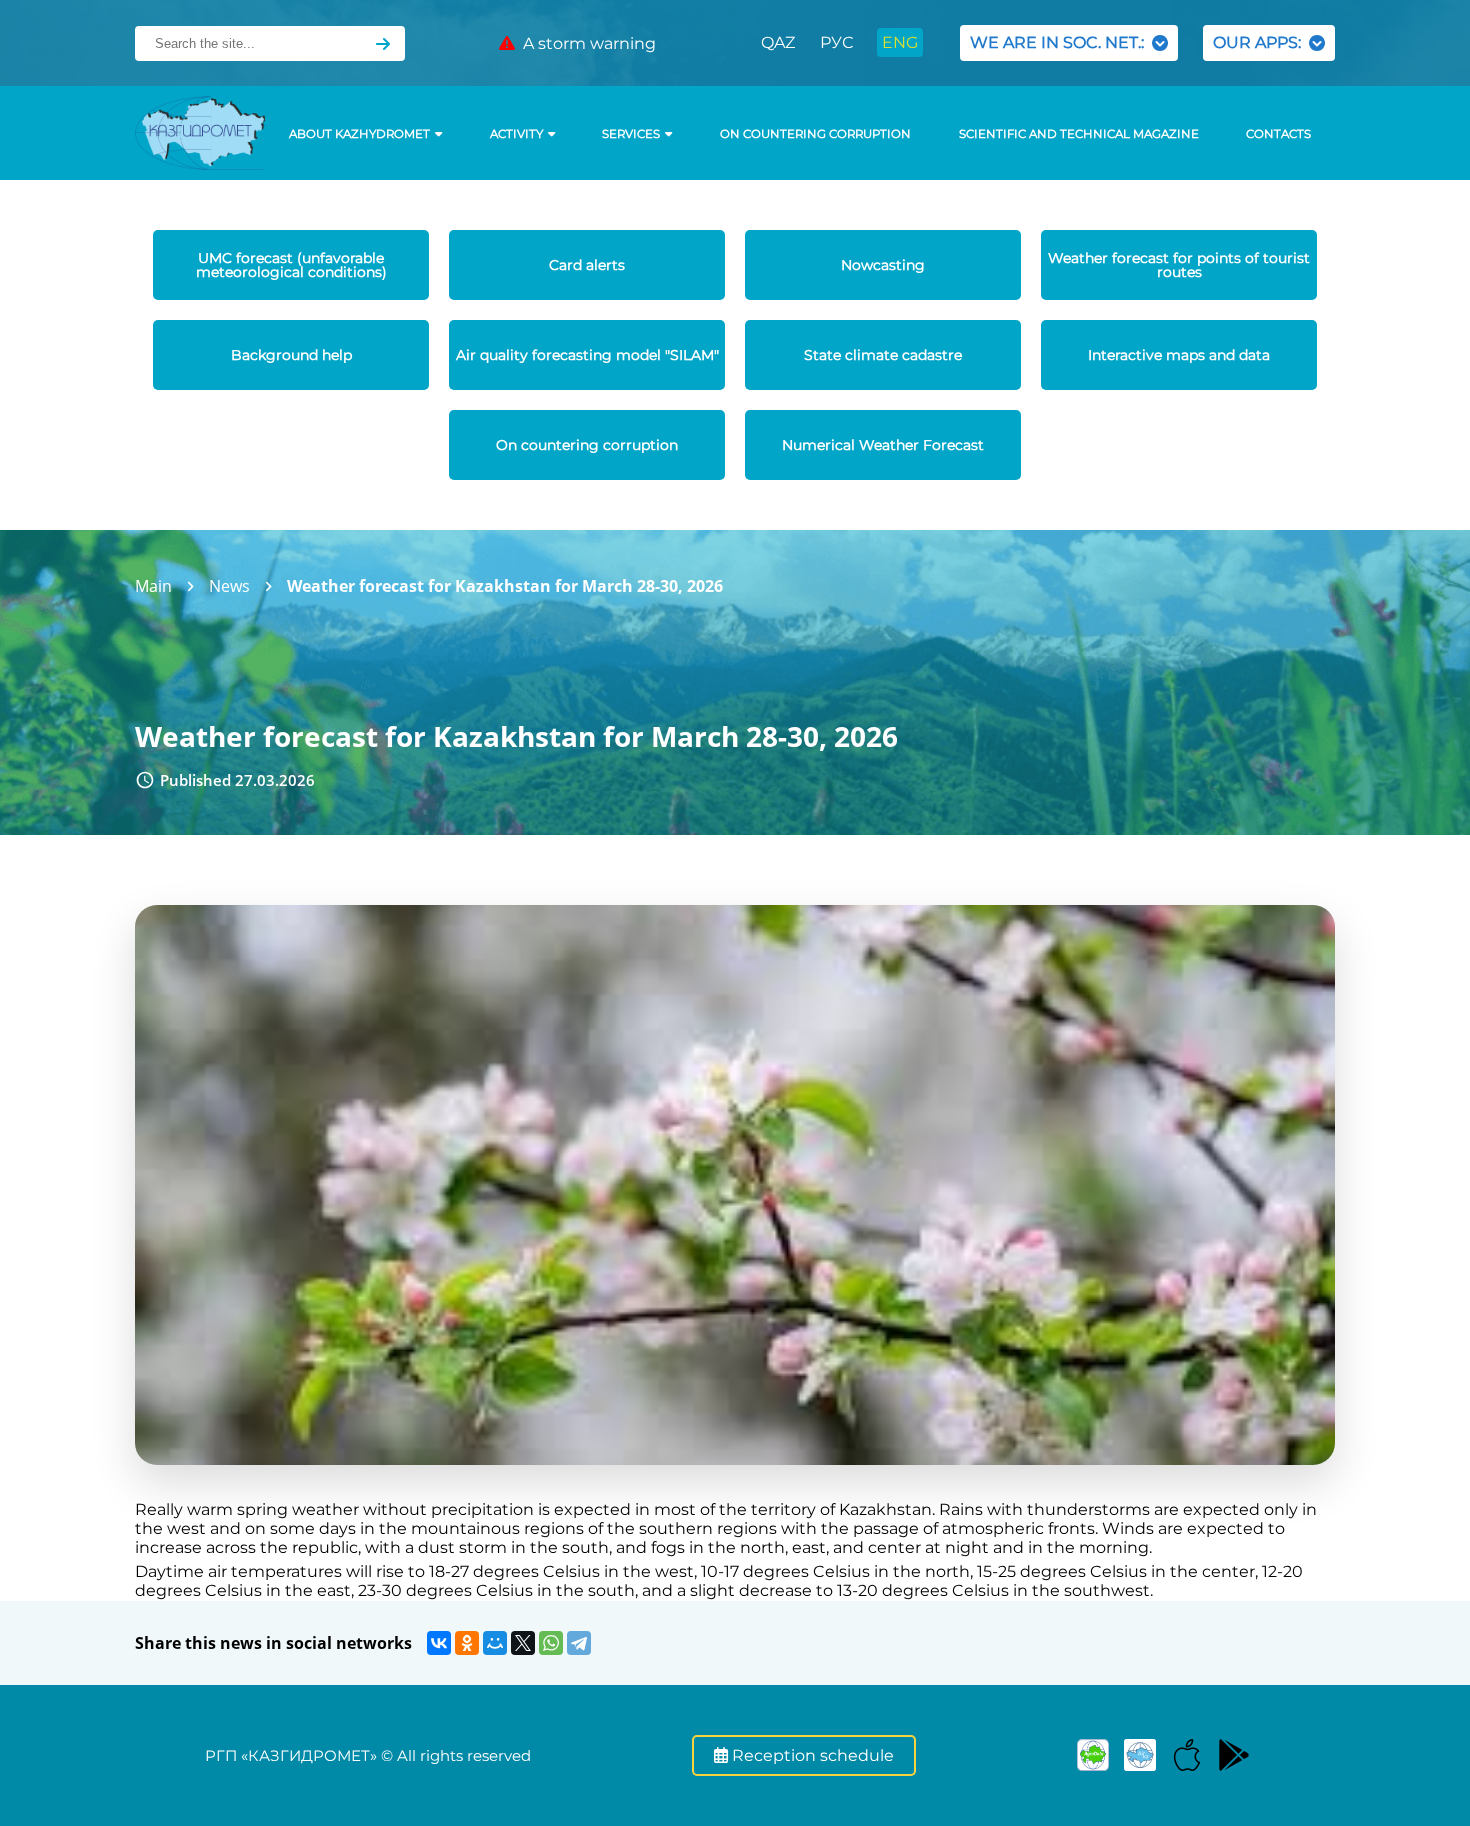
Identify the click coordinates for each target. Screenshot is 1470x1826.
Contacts (1278, 134)
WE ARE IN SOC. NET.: (1061, 42)
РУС (836, 42)
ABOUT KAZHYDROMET (359, 134)
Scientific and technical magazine (1079, 134)
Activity (516, 134)
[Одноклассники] (467, 1643)
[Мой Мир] (495, 1643)
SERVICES (631, 134)
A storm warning (585, 43)
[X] (523, 1643)
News (229, 586)
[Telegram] (579, 1643)
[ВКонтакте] (439, 1643)
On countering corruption (815, 134)
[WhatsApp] (551, 1643)
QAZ (778, 42)
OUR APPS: (1261, 42)
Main (153, 586)
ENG (900, 42)
